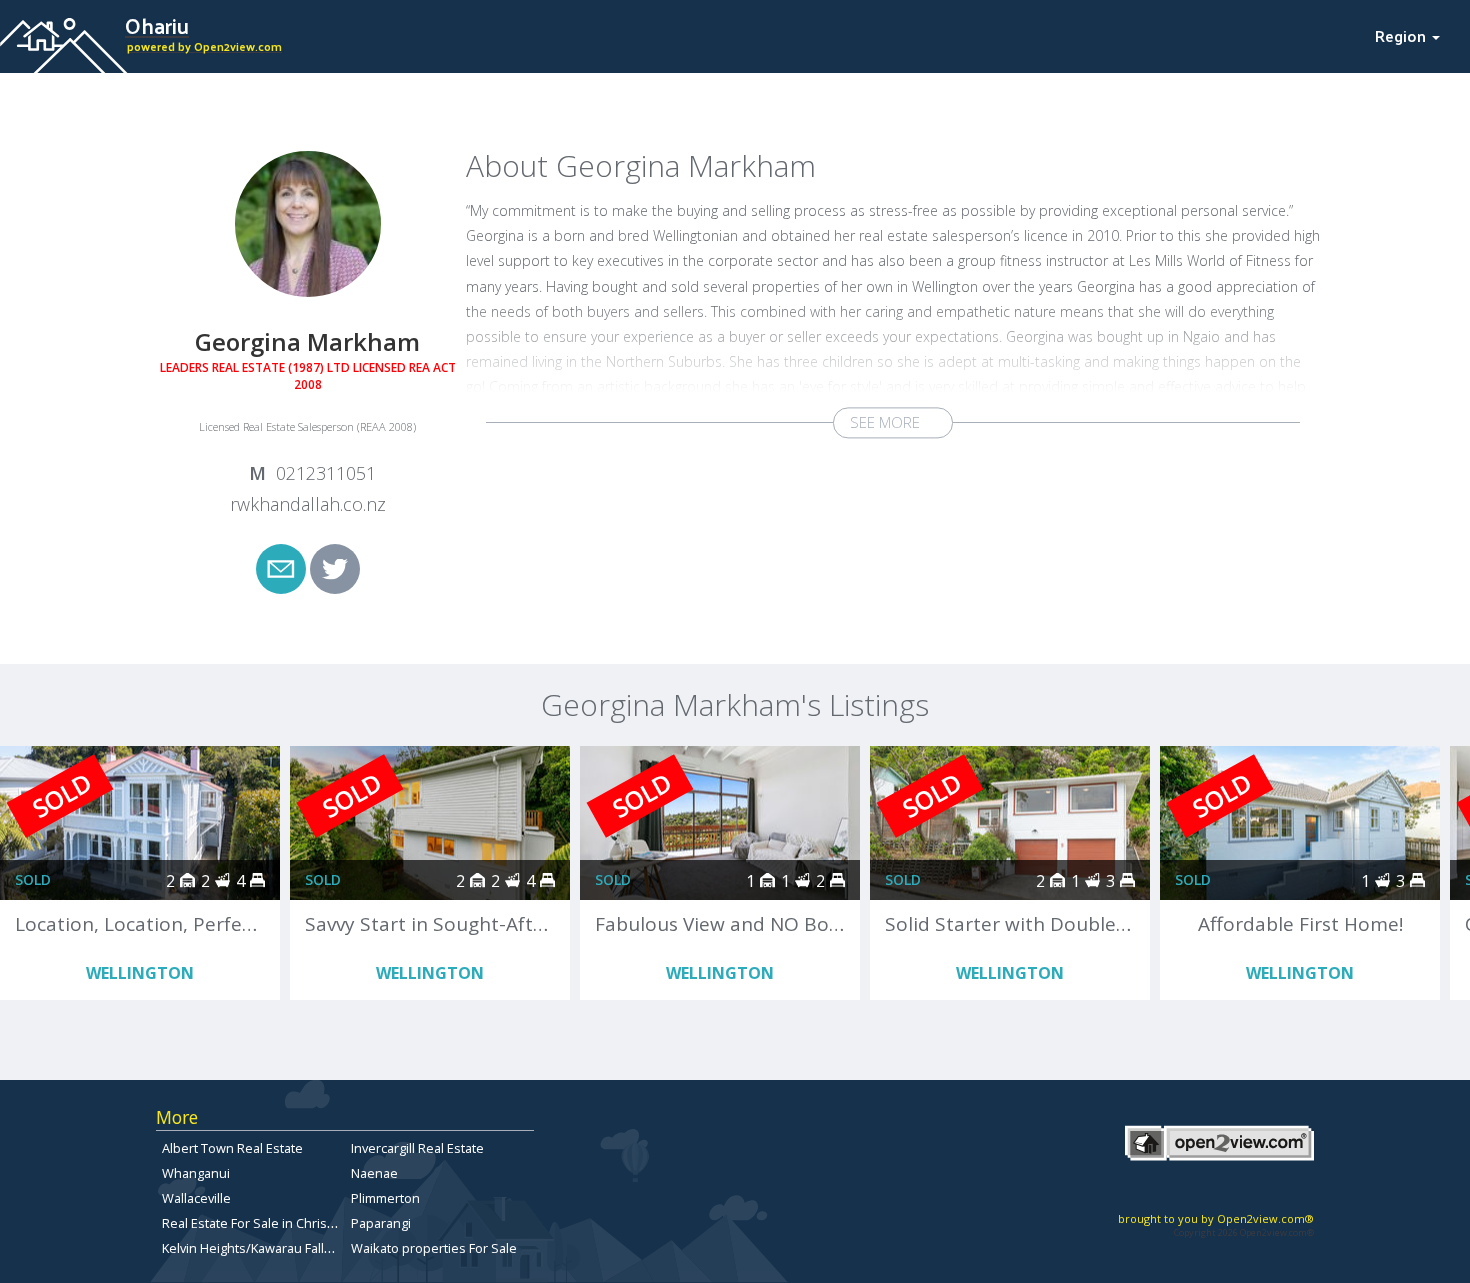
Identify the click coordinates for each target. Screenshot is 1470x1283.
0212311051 (326, 473)
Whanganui (196, 1173)
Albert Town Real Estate (232, 1148)
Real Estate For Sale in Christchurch (267, 1223)
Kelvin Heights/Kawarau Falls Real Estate (281, 1248)
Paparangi (381, 1223)
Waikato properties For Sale (434, 1248)
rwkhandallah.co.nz (308, 504)
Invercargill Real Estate (417, 1148)
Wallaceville (196, 1198)
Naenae (374, 1173)
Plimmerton (385, 1198)
